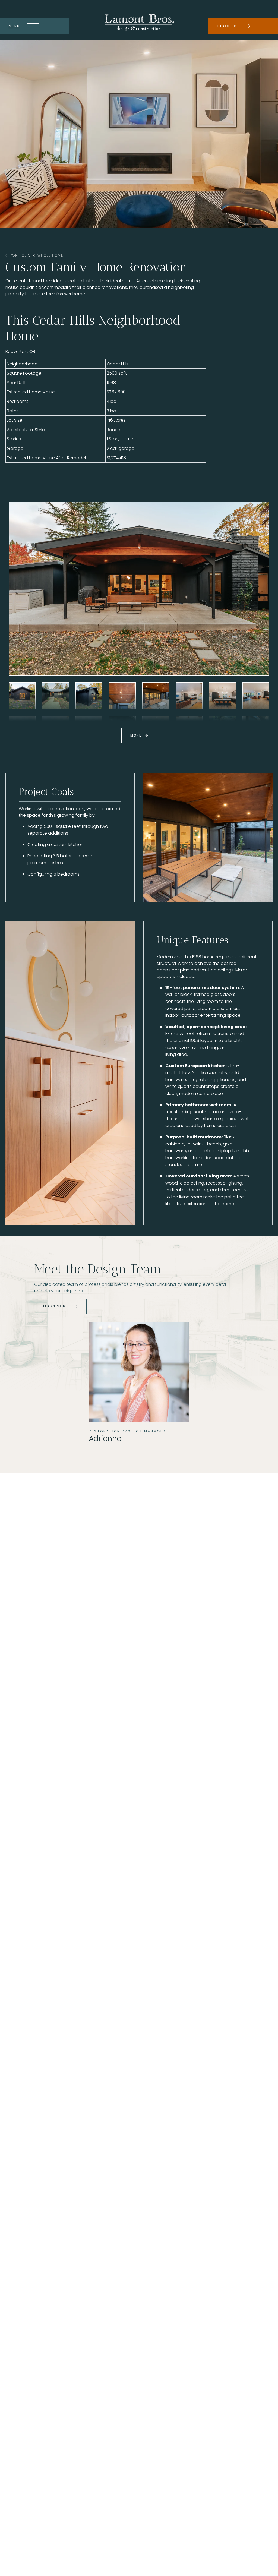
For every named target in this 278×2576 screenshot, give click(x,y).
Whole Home (50, 255)
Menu (14, 26)
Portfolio (20, 255)
